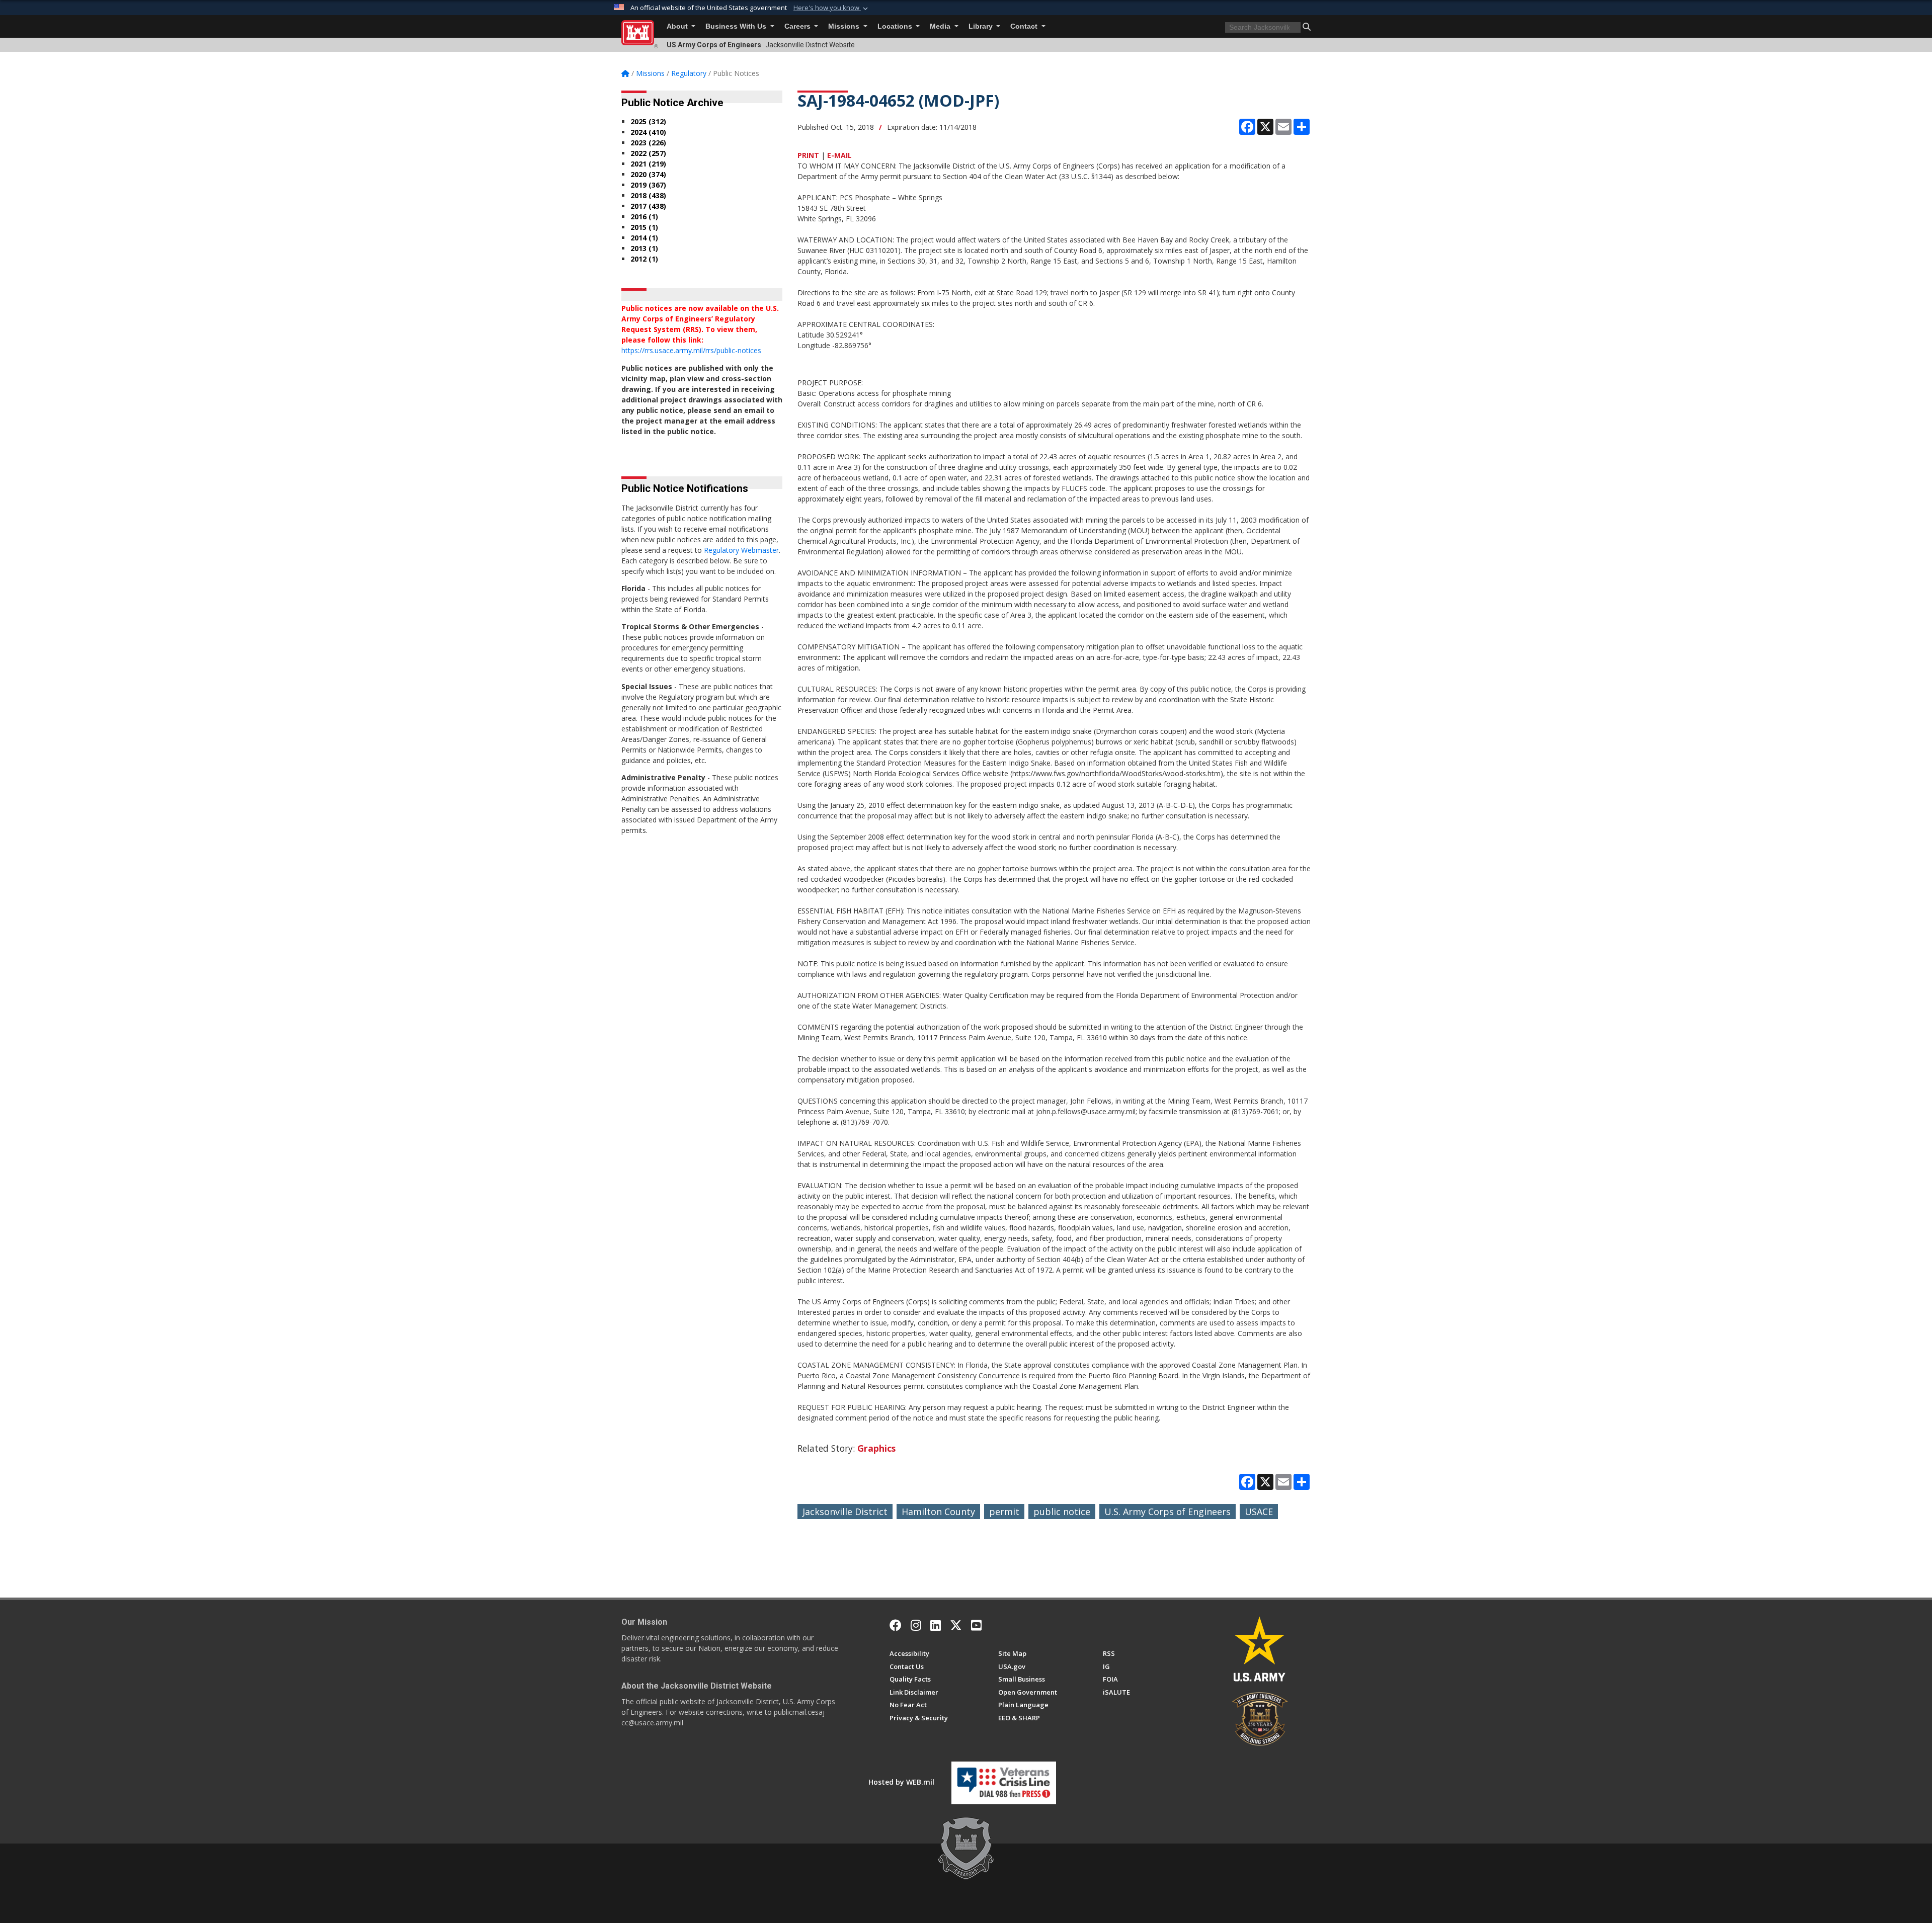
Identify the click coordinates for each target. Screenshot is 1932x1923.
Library (982, 26)
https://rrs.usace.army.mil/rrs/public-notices (691, 350)
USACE (1259, 1512)
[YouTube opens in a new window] (976, 1625)
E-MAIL (839, 155)
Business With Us (737, 26)
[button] (832, 8)
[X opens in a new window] (956, 1625)
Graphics (876, 1448)
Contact (1025, 26)
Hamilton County (938, 1512)
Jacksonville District (845, 1512)
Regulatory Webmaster (741, 550)
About (678, 26)
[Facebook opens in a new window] (896, 1625)
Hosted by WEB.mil (901, 1782)
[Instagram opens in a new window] (916, 1625)
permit (1004, 1512)
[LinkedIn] (936, 1625)
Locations (896, 26)
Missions (845, 26)
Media (941, 26)
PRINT (808, 155)
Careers (798, 26)
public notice (1062, 1512)
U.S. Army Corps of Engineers (1168, 1512)
